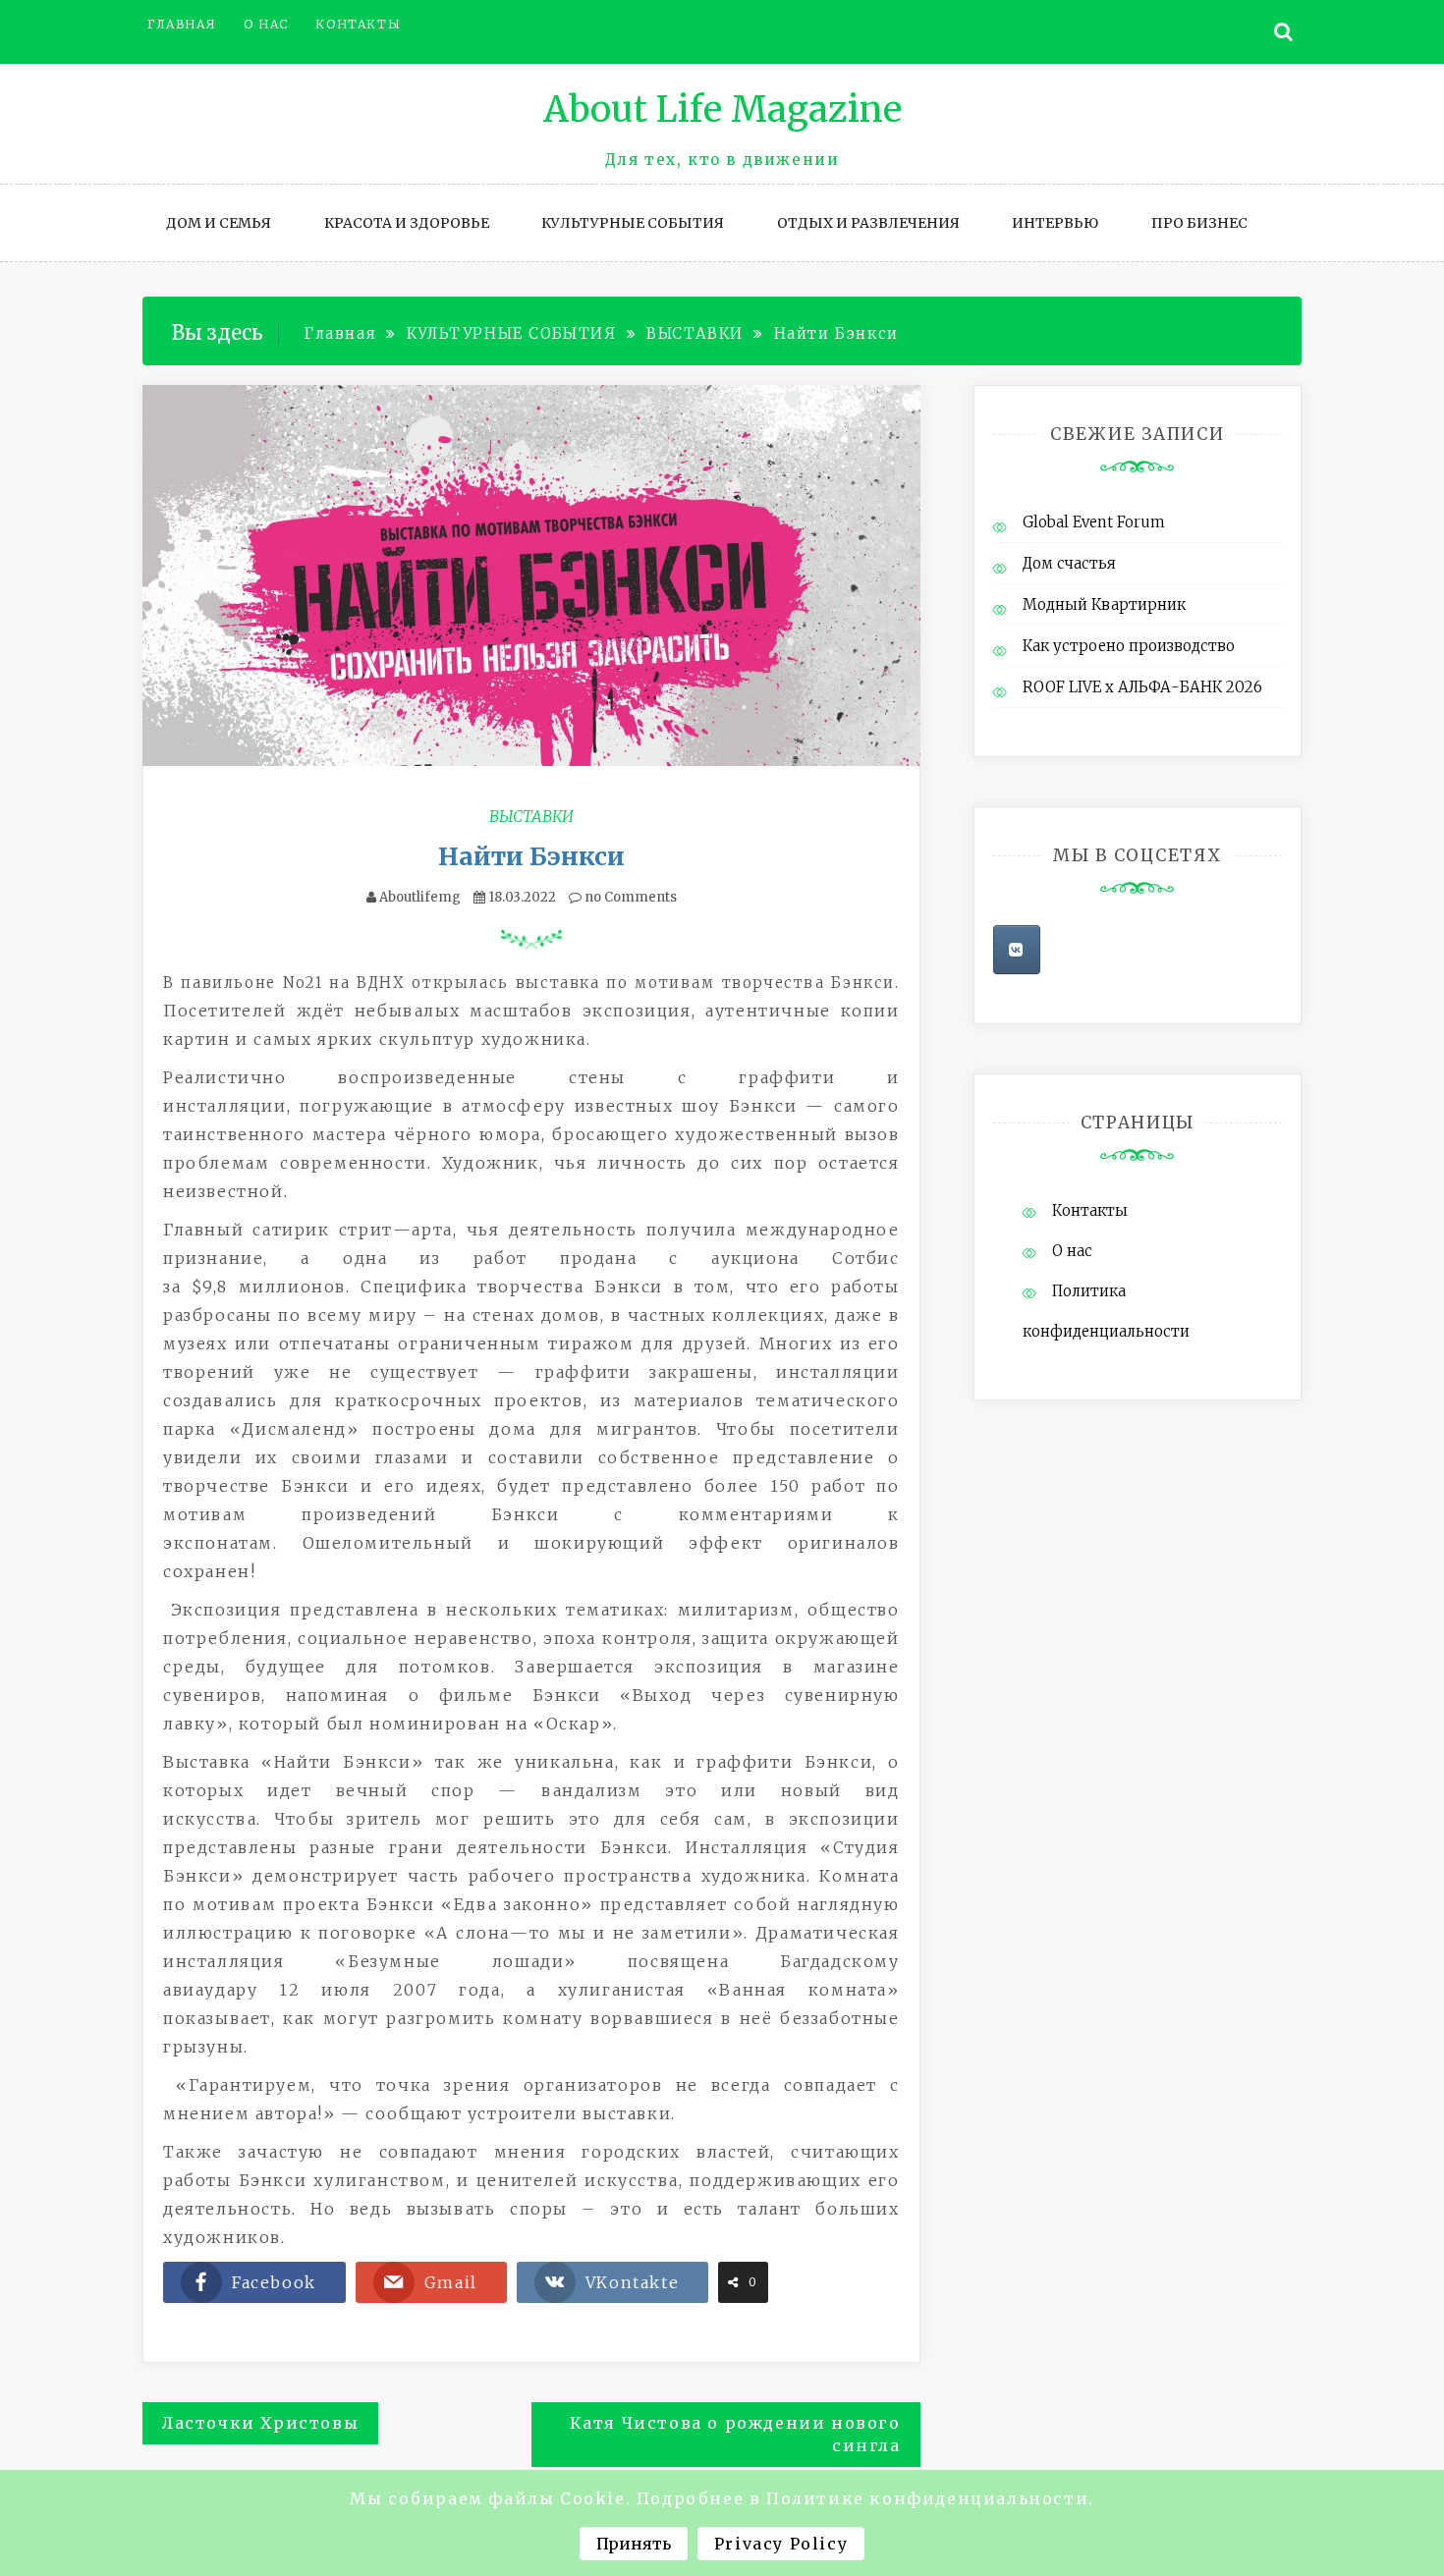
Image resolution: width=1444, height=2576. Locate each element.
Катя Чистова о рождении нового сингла (735, 2434)
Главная (182, 24)
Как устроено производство (1129, 646)
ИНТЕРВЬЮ (1055, 223)
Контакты (358, 24)
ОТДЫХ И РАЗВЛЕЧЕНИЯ (868, 223)
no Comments (629, 897)
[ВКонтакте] (1017, 950)
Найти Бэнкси (531, 856)
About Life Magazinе (722, 110)
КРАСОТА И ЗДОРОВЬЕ (407, 223)
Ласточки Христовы (260, 2423)
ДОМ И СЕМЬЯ (219, 223)
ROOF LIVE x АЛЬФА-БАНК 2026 (1142, 687)
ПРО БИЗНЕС (1199, 223)
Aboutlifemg (420, 897)
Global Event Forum (1094, 522)
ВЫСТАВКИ (531, 816)
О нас (266, 24)
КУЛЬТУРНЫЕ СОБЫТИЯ (633, 223)
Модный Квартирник (1104, 604)
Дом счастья (1069, 563)
